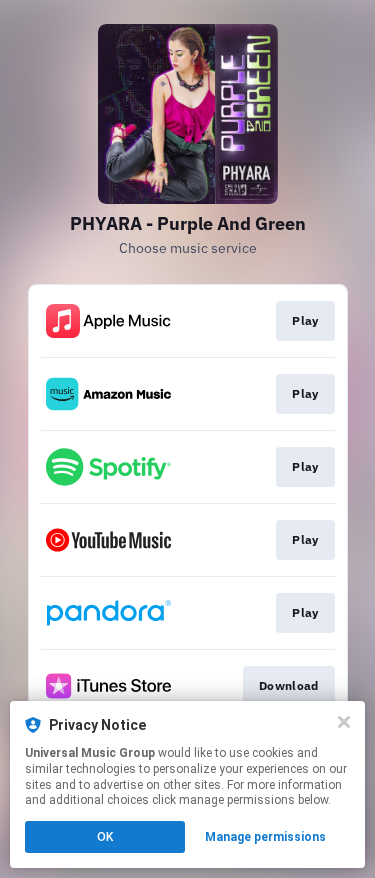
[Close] (344, 722)
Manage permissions (265, 837)
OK (105, 837)
